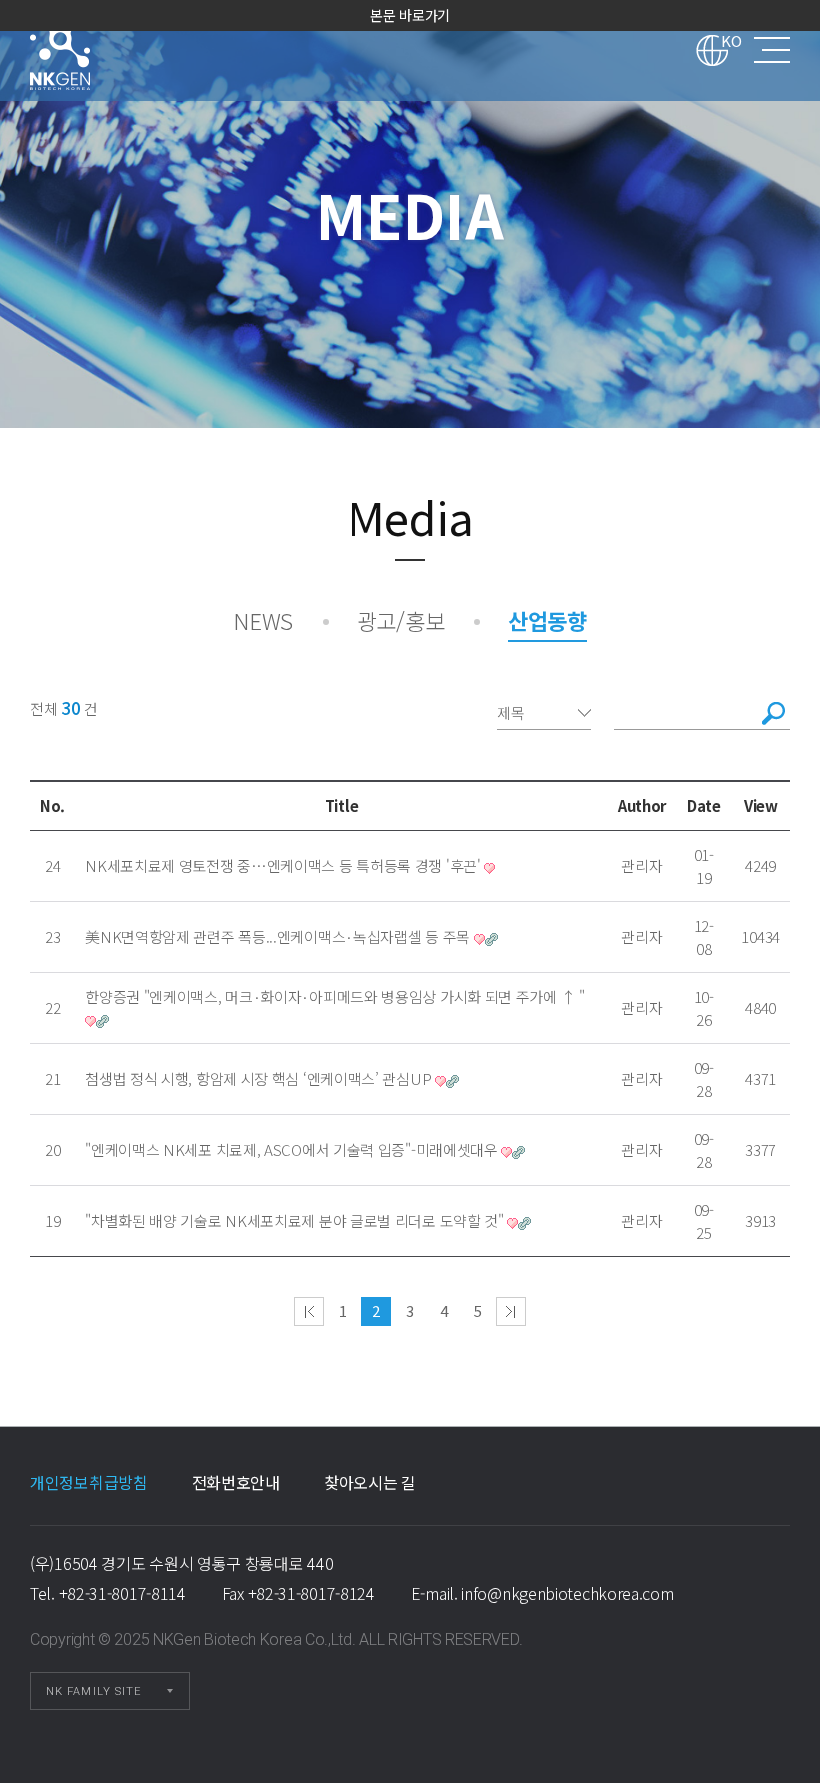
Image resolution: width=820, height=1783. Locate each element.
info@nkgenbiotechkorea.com (567, 1593)
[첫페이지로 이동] (309, 1311)
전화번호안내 (236, 1482)
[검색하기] (774, 713)
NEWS (263, 620)
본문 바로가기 (410, 15)
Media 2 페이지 (86, 50)
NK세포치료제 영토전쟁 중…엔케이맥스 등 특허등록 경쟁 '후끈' (283, 865)
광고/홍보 (401, 620)
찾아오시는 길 (370, 1482)
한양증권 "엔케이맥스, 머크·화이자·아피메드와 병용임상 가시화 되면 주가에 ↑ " (335, 996)
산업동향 (547, 620)
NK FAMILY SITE (93, 1691)
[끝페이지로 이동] (511, 1311)
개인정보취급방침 (89, 1482)
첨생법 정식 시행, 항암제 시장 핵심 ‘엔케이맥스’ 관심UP (258, 1078)
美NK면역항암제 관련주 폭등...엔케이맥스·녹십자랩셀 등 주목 (277, 936)
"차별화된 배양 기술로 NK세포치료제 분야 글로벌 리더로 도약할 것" (294, 1220)
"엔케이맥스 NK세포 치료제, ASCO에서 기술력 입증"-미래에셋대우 (291, 1149)
